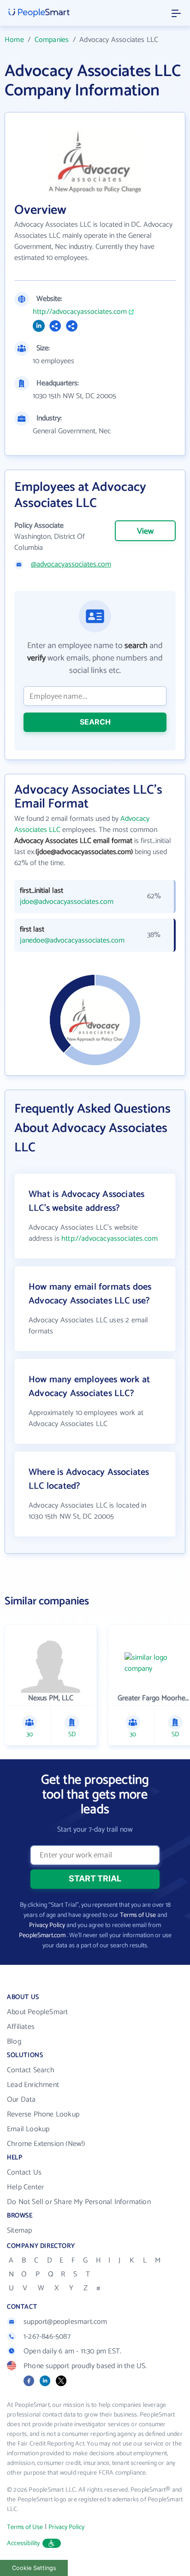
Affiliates (21, 2027)
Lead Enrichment (33, 2085)
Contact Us (24, 2172)
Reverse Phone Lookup (43, 2114)
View (145, 531)
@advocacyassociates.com (71, 565)
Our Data (21, 2100)
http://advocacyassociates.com (80, 312)
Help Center (25, 2187)
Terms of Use (138, 1915)
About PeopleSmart (37, 2012)
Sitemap (19, 2231)
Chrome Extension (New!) (46, 2144)
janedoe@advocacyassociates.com (72, 941)
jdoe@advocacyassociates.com (67, 902)
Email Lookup (28, 2129)
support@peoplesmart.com (65, 2322)
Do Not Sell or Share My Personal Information (79, 2202)
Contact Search (31, 2070)
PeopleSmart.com (42, 1936)
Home (14, 40)
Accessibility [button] (24, 2544)
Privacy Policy (47, 1925)
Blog (14, 2042)
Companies (52, 40)
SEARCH (95, 722)
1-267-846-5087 (47, 2337)
